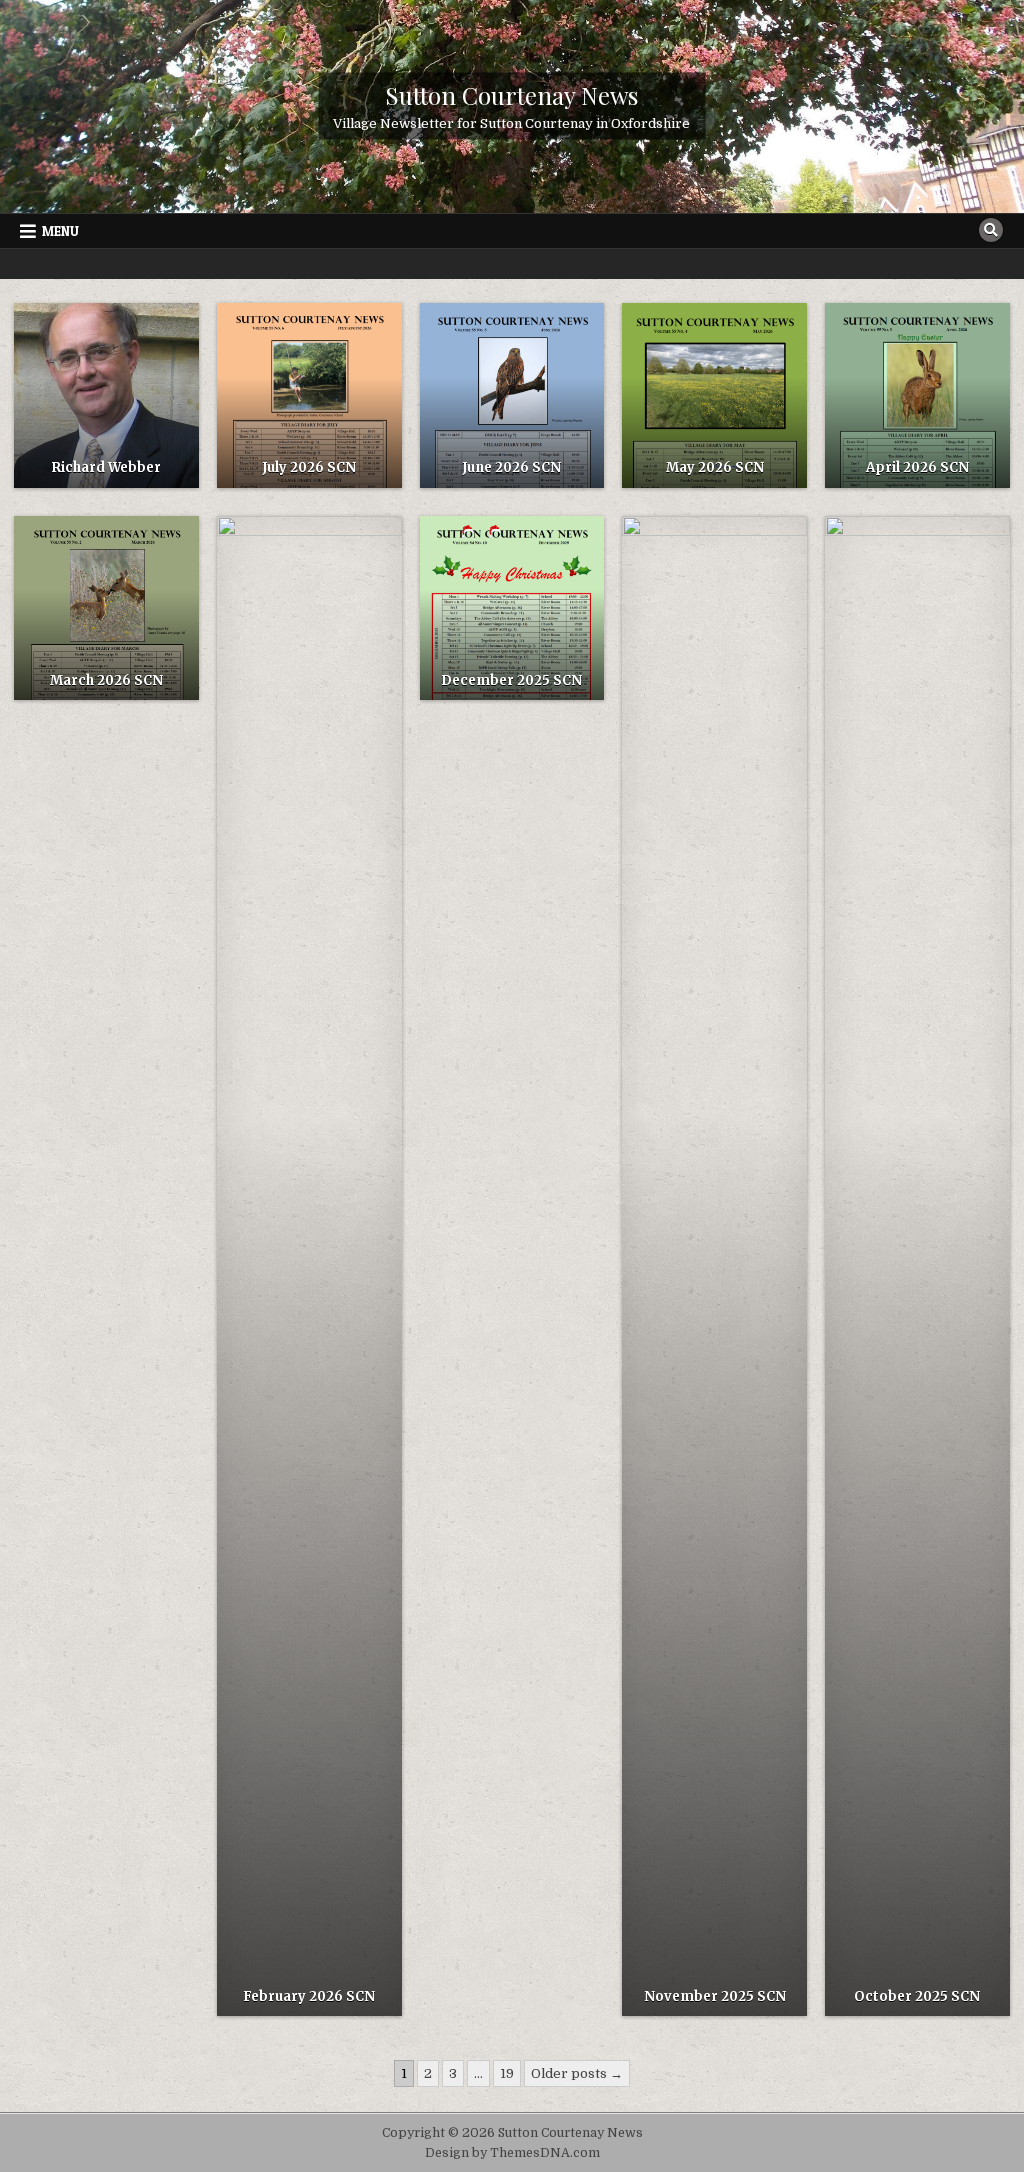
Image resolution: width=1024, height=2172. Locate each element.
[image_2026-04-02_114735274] (917, 395)
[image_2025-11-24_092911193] (512, 608)
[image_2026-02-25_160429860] (106, 608)
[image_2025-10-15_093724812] (917, 1266)
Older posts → (577, 2073)
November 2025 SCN (715, 1996)
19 (507, 2073)
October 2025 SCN (917, 1996)
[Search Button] (991, 230)
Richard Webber (106, 467)
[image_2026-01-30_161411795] (309, 1266)
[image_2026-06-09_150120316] (512, 395)
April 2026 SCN (917, 467)
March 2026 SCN (106, 680)
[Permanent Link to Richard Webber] (106, 395)
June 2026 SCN (511, 467)
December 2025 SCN (511, 680)
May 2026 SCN (715, 467)
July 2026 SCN (309, 467)
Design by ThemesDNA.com (512, 2153)
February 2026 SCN (309, 1996)
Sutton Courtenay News (511, 95)
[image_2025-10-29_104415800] (714, 1266)
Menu (60, 231)
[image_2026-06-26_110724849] (309, 395)
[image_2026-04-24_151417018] (714, 395)
